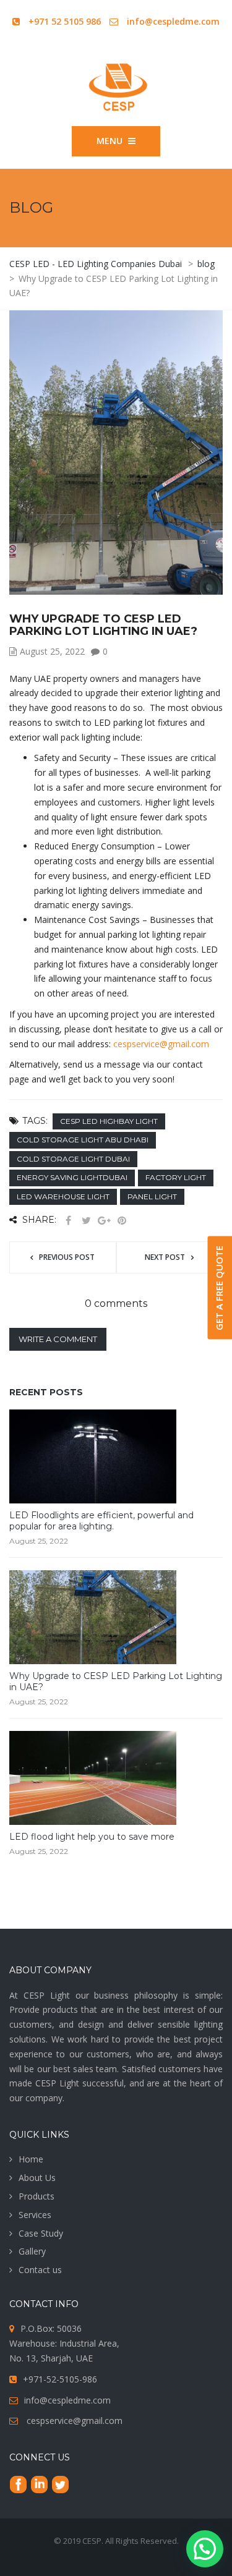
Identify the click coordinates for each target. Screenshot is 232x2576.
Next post (165, 1257)
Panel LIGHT (152, 1197)
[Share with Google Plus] (104, 1221)
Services (35, 2215)
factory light (176, 1177)
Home (31, 2159)
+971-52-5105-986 (60, 2379)
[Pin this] (122, 1221)
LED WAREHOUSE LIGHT (63, 1197)
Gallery (32, 2251)
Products (37, 2196)
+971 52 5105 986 (65, 21)
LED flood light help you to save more (92, 1837)
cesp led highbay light (109, 1121)
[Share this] (68, 1221)
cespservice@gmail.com (161, 1044)
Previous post (67, 1257)
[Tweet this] (86, 1221)
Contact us (40, 2270)
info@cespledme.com (173, 21)
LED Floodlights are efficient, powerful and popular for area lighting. (101, 1521)
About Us (37, 2178)
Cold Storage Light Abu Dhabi (83, 1140)
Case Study (41, 2233)
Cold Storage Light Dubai (73, 1159)
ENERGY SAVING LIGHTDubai (72, 1177)
